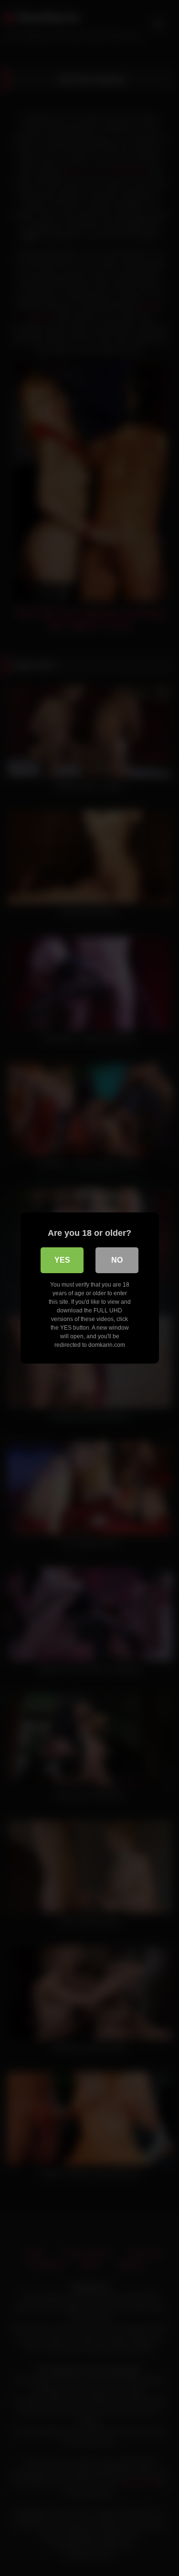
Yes (62, 1260)
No (117, 1260)
